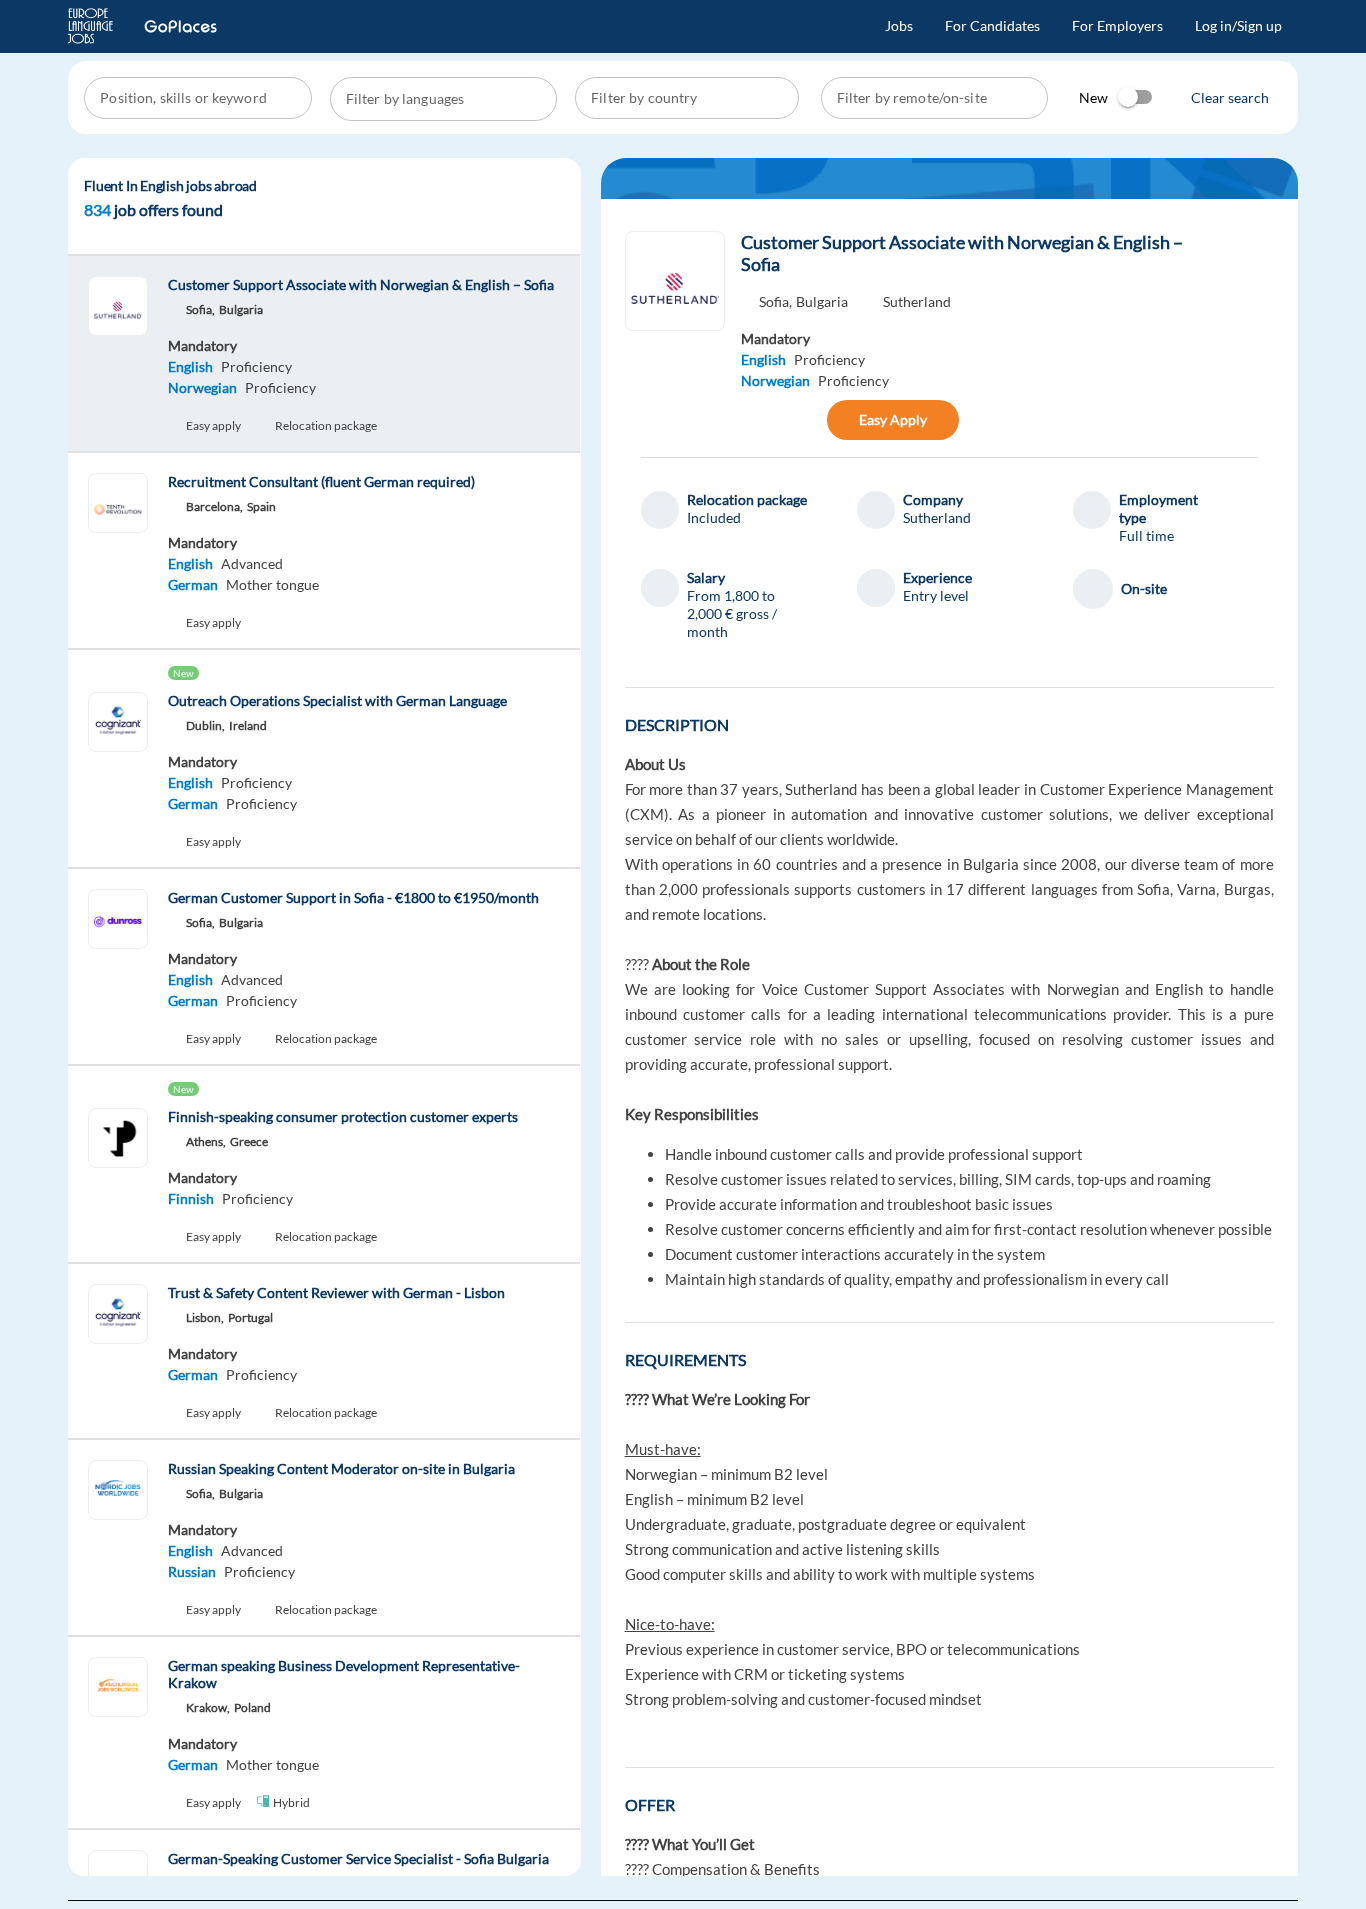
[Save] (805, 420)
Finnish (191, 1198)
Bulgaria (822, 301)
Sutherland (917, 301)
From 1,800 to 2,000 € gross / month (732, 613)
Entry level (936, 595)
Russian (192, 1571)
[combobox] (200, 98)
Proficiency (256, 366)
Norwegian (202, 387)
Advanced (252, 563)
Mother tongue (272, 584)
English (190, 366)
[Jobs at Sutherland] (675, 281)
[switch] (1136, 97)
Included (714, 517)
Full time (1146, 535)
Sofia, (775, 301)
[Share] (762, 420)
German (193, 584)
